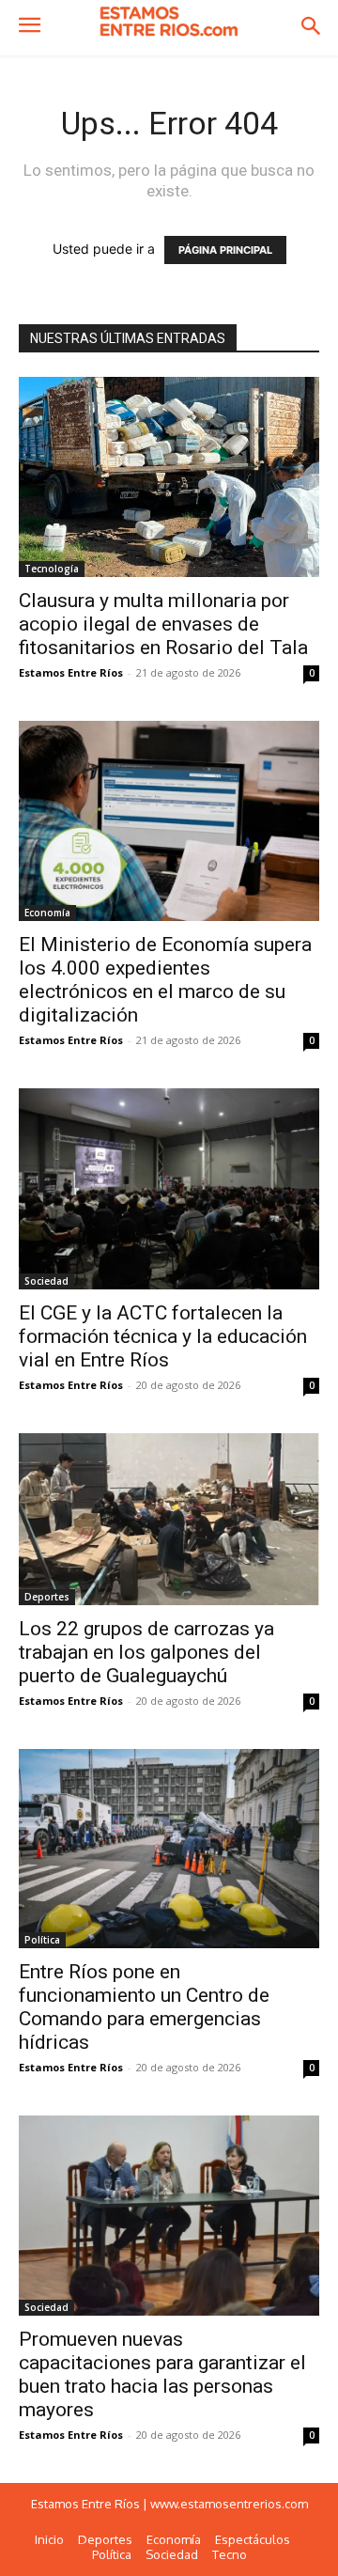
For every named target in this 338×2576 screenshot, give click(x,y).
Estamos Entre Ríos (71, 672)
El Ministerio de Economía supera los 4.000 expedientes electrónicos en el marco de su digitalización (165, 980)
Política (42, 1940)
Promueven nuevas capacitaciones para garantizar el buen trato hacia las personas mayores (162, 2374)
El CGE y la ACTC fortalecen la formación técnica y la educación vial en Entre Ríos (163, 1336)
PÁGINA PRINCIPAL (225, 250)
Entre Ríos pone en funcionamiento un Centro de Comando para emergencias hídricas (144, 2007)
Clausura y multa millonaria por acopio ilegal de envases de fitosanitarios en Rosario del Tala (163, 624)
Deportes (47, 1597)
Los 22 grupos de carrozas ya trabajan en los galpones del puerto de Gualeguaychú (146, 1652)
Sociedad (46, 1281)
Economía (47, 913)
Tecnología (52, 569)
